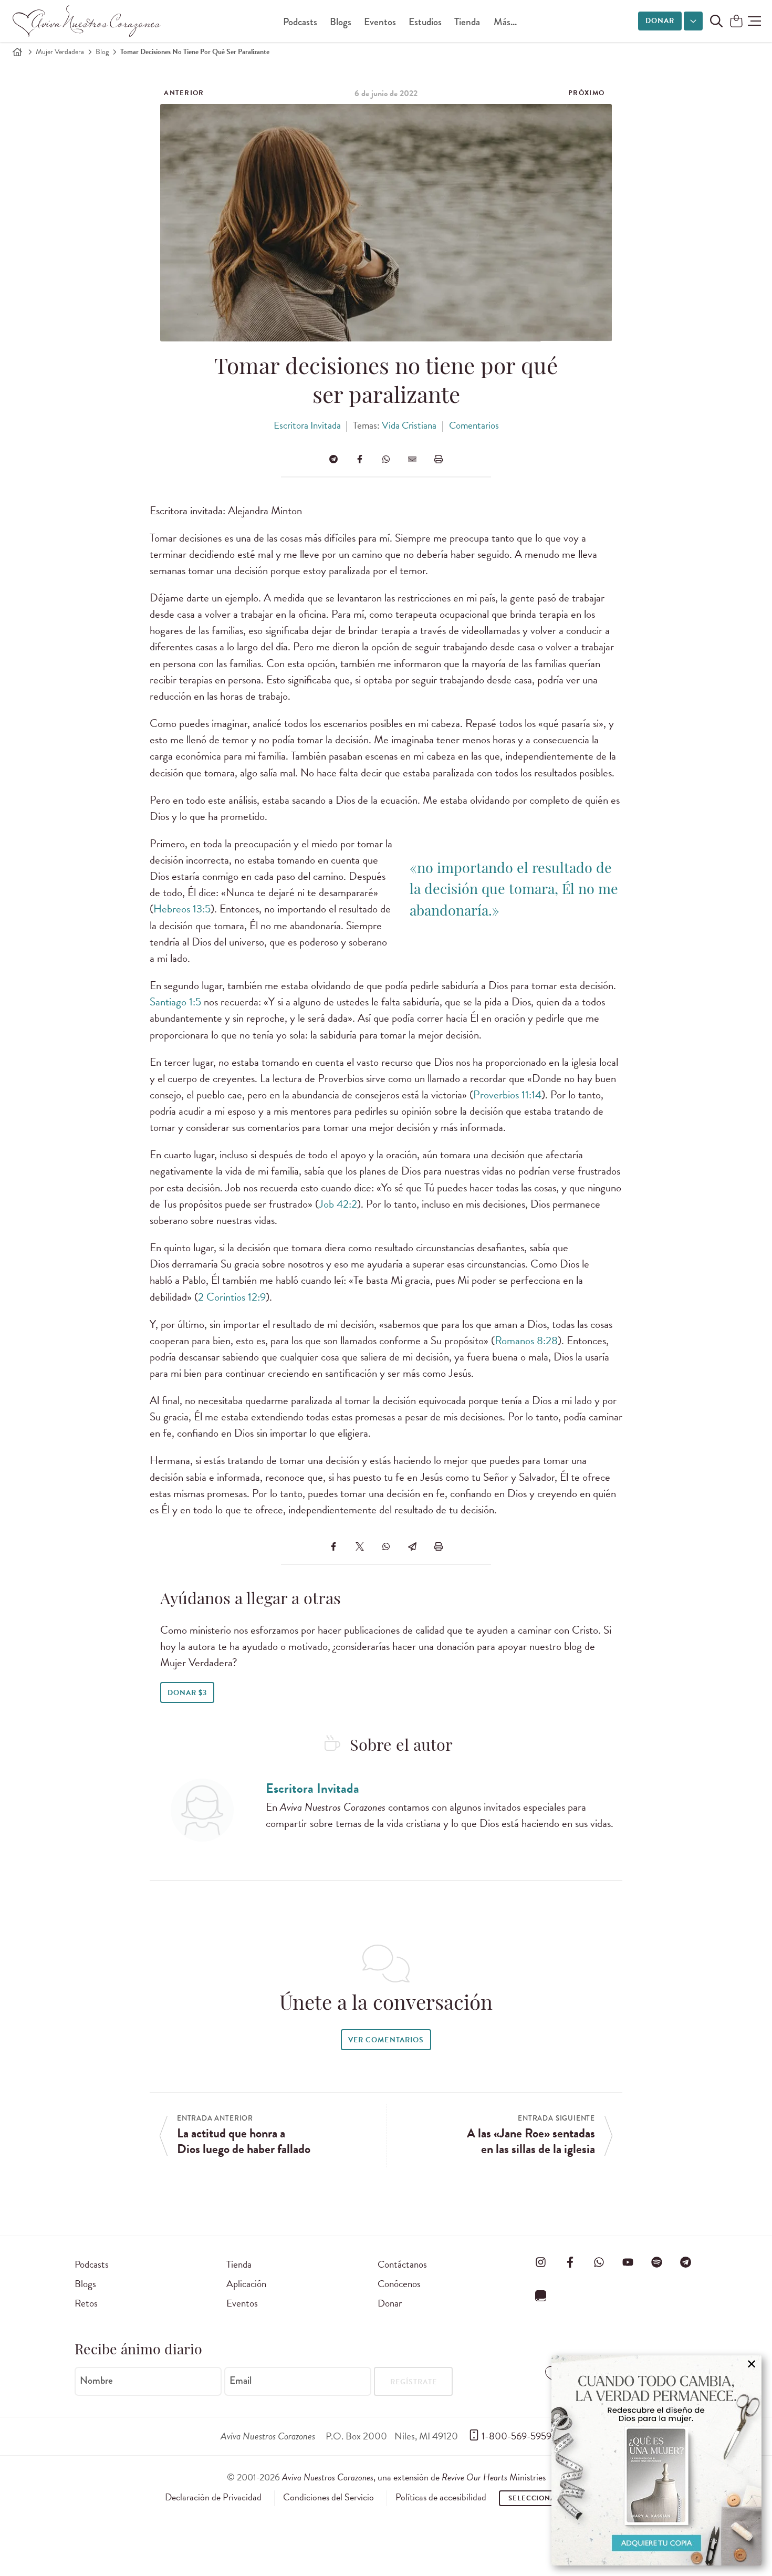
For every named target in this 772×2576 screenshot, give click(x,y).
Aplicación (246, 2284)
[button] (754, 21)
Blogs (341, 22)
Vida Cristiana (409, 425)
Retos (86, 2303)
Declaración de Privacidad (213, 2497)
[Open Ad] (656, 2460)
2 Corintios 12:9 (232, 1297)
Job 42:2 (338, 1204)
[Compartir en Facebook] (360, 459)
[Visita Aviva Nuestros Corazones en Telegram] (686, 2262)
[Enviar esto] (412, 459)
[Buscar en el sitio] (716, 21)
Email (241, 2381)
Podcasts (300, 22)
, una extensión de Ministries (414, 2477)
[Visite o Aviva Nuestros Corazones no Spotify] (657, 2262)
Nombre (96, 2381)
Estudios (425, 22)
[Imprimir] (439, 459)
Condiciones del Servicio (328, 2497)
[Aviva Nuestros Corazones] (87, 21)
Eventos (380, 22)
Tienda (467, 22)
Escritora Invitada (307, 425)
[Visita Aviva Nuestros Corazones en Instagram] (541, 2262)
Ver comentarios (386, 2040)
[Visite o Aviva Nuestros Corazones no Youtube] (628, 2262)
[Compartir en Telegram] (333, 459)
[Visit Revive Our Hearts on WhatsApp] (599, 2262)
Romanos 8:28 (526, 1341)
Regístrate (414, 2382)
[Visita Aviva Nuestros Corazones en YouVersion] (541, 2295)
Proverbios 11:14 (507, 1095)
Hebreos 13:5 (182, 909)
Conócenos (399, 2284)
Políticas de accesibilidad (441, 2497)
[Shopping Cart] (736, 22)
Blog (102, 52)
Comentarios (474, 425)
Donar (660, 21)
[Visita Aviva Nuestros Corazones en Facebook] (570, 2262)
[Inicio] (17, 52)
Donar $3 (187, 1693)
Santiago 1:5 (175, 1002)
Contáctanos (402, 2264)
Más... (505, 22)
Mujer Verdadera (60, 52)
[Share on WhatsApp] (386, 459)
